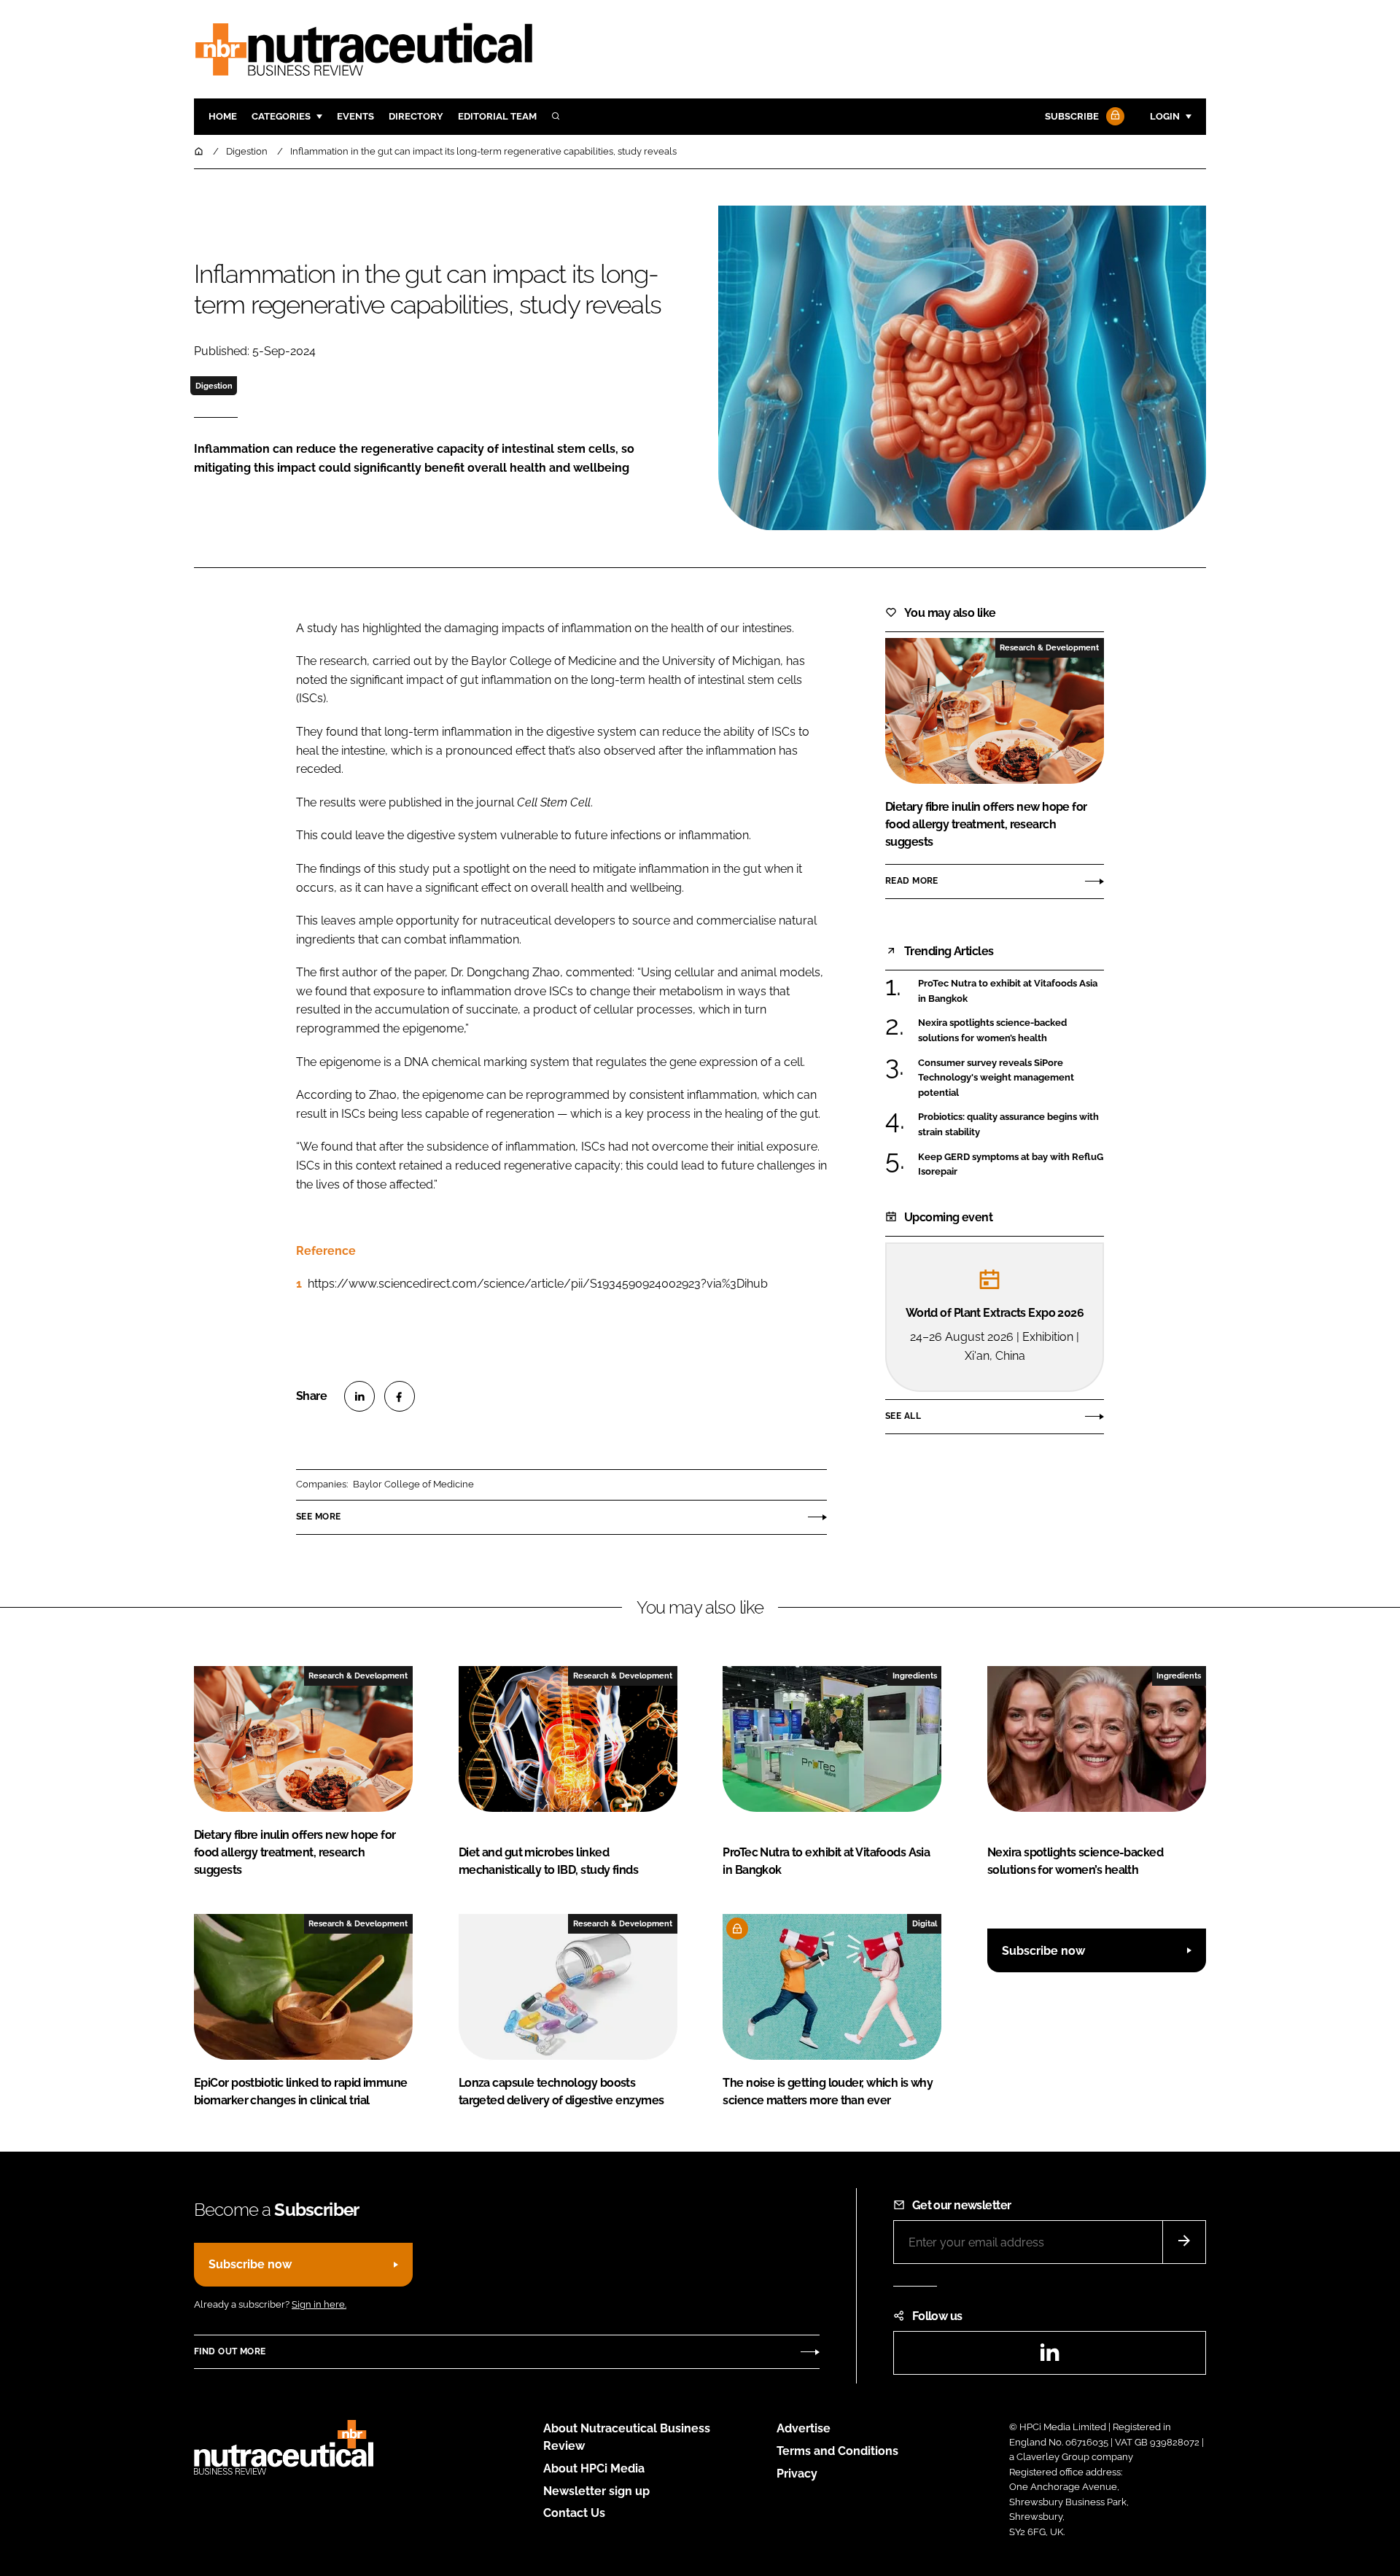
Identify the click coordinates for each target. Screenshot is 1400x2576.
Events (355, 116)
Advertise (804, 2428)
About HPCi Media (594, 2468)
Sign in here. (319, 2304)
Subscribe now (1043, 1951)
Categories (281, 116)
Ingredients (915, 1676)
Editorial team (497, 116)
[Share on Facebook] (400, 1396)
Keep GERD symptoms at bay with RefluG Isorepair (1011, 1165)
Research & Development (1049, 647)
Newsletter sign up (596, 2491)
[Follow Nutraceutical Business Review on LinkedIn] (1049, 2357)
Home (223, 116)
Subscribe (1072, 116)
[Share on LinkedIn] (359, 1396)
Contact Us (574, 2513)
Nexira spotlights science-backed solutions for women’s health (1011, 1031)
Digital (925, 1923)
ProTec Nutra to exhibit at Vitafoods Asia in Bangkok (1011, 991)
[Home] (200, 151)
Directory (416, 116)
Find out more (230, 2351)
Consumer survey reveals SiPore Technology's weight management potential (1011, 1078)
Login (1165, 116)
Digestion (214, 386)
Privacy (797, 2474)
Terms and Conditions (837, 2451)
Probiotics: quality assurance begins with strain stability (1011, 1125)
